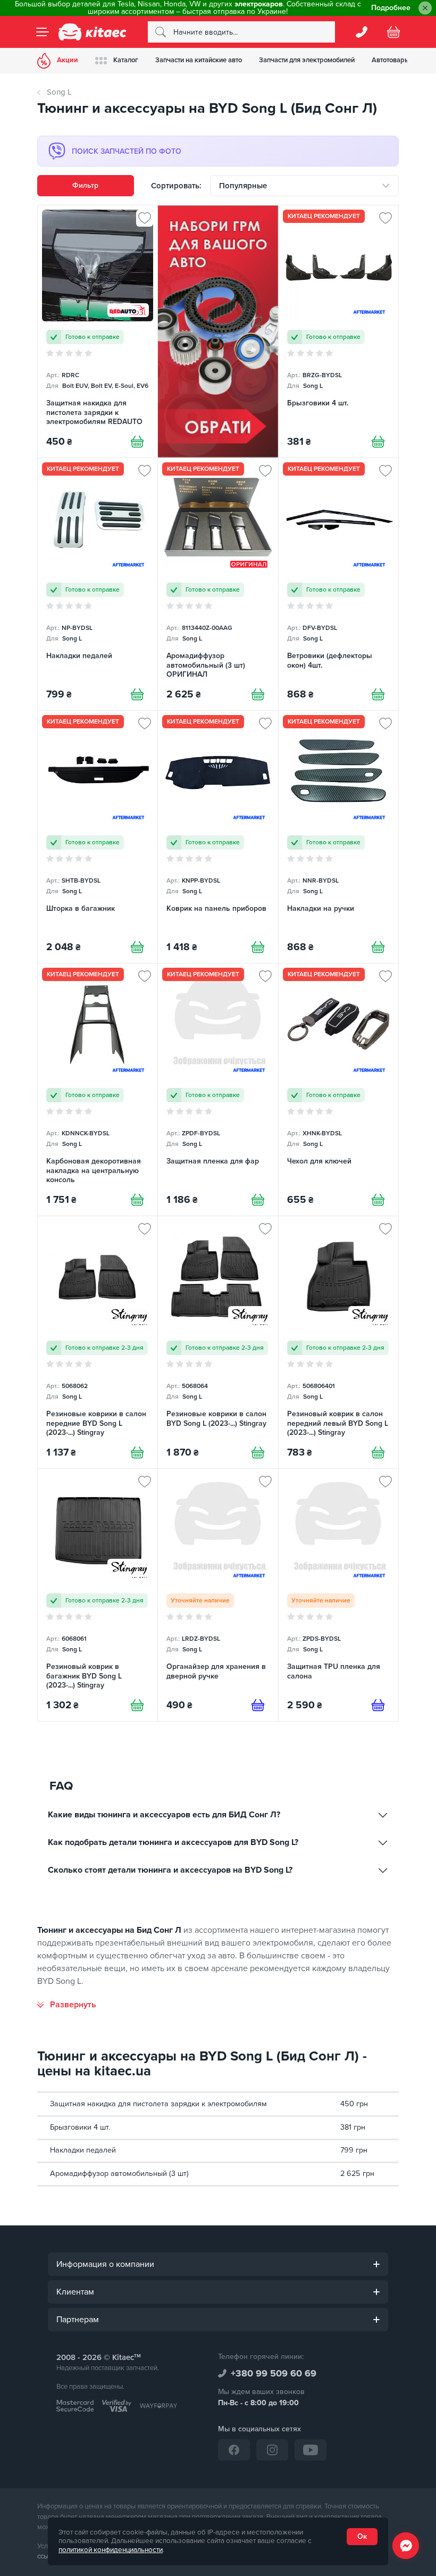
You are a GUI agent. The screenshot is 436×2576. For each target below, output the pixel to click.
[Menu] (43, 32)
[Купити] (137, 442)
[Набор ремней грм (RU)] (218, 331)
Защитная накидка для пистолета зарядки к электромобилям (158, 2104)
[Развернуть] (67, 2005)
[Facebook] (234, 2450)
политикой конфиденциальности (111, 2550)
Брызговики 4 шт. (80, 2127)
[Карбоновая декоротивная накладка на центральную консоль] (98, 1090)
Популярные (243, 186)
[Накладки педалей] (98, 584)
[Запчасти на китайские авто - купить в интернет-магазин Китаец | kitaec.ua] (93, 32)
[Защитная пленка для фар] (218, 1090)
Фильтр (85, 185)
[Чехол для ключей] (338, 1090)
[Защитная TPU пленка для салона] (338, 1595)
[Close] (425, 8)
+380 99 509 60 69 (274, 2373)
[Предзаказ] (258, 1705)
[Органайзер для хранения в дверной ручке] (218, 1595)
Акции (68, 60)
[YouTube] (311, 2450)
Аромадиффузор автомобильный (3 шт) (119, 2174)
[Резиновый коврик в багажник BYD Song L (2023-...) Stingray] (98, 1595)
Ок (362, 2536)
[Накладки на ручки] (338, 837)
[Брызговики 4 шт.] (338, 331)
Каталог (126, 60)
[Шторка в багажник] (98, 837)
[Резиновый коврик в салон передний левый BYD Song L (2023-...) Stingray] (338, 1342)
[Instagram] (272, 2450)
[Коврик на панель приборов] (218, 837)
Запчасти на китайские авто (199, 60)
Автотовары (391, 60)
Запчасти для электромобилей (307, 60)
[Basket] (393, 32)
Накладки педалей (83, 2150)
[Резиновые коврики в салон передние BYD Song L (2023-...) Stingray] (98, 1342)
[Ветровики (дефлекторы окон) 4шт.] (338, 584)
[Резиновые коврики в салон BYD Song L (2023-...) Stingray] (218, 1342)
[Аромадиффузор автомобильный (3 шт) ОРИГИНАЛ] (218, 584)
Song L (59, 92)
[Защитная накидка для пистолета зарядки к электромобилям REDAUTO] (98, 331)
